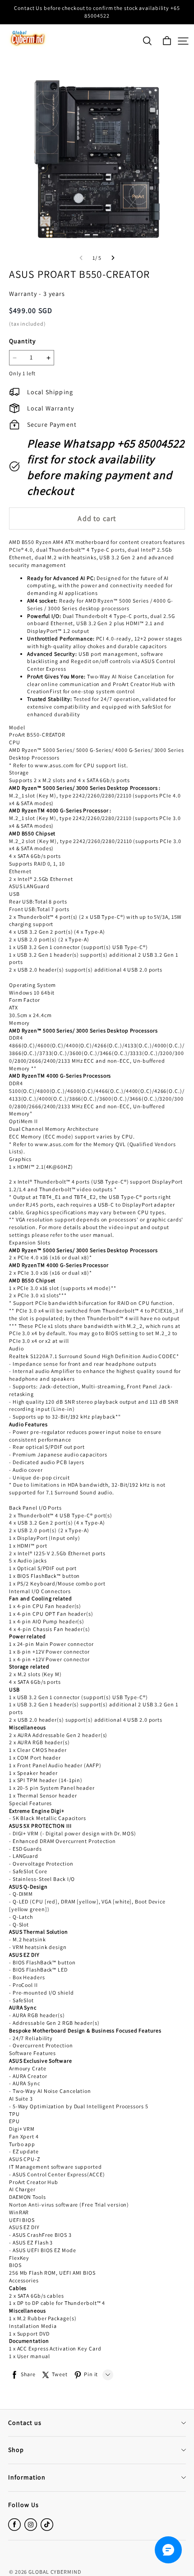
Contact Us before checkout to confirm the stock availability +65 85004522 (98, 12)
